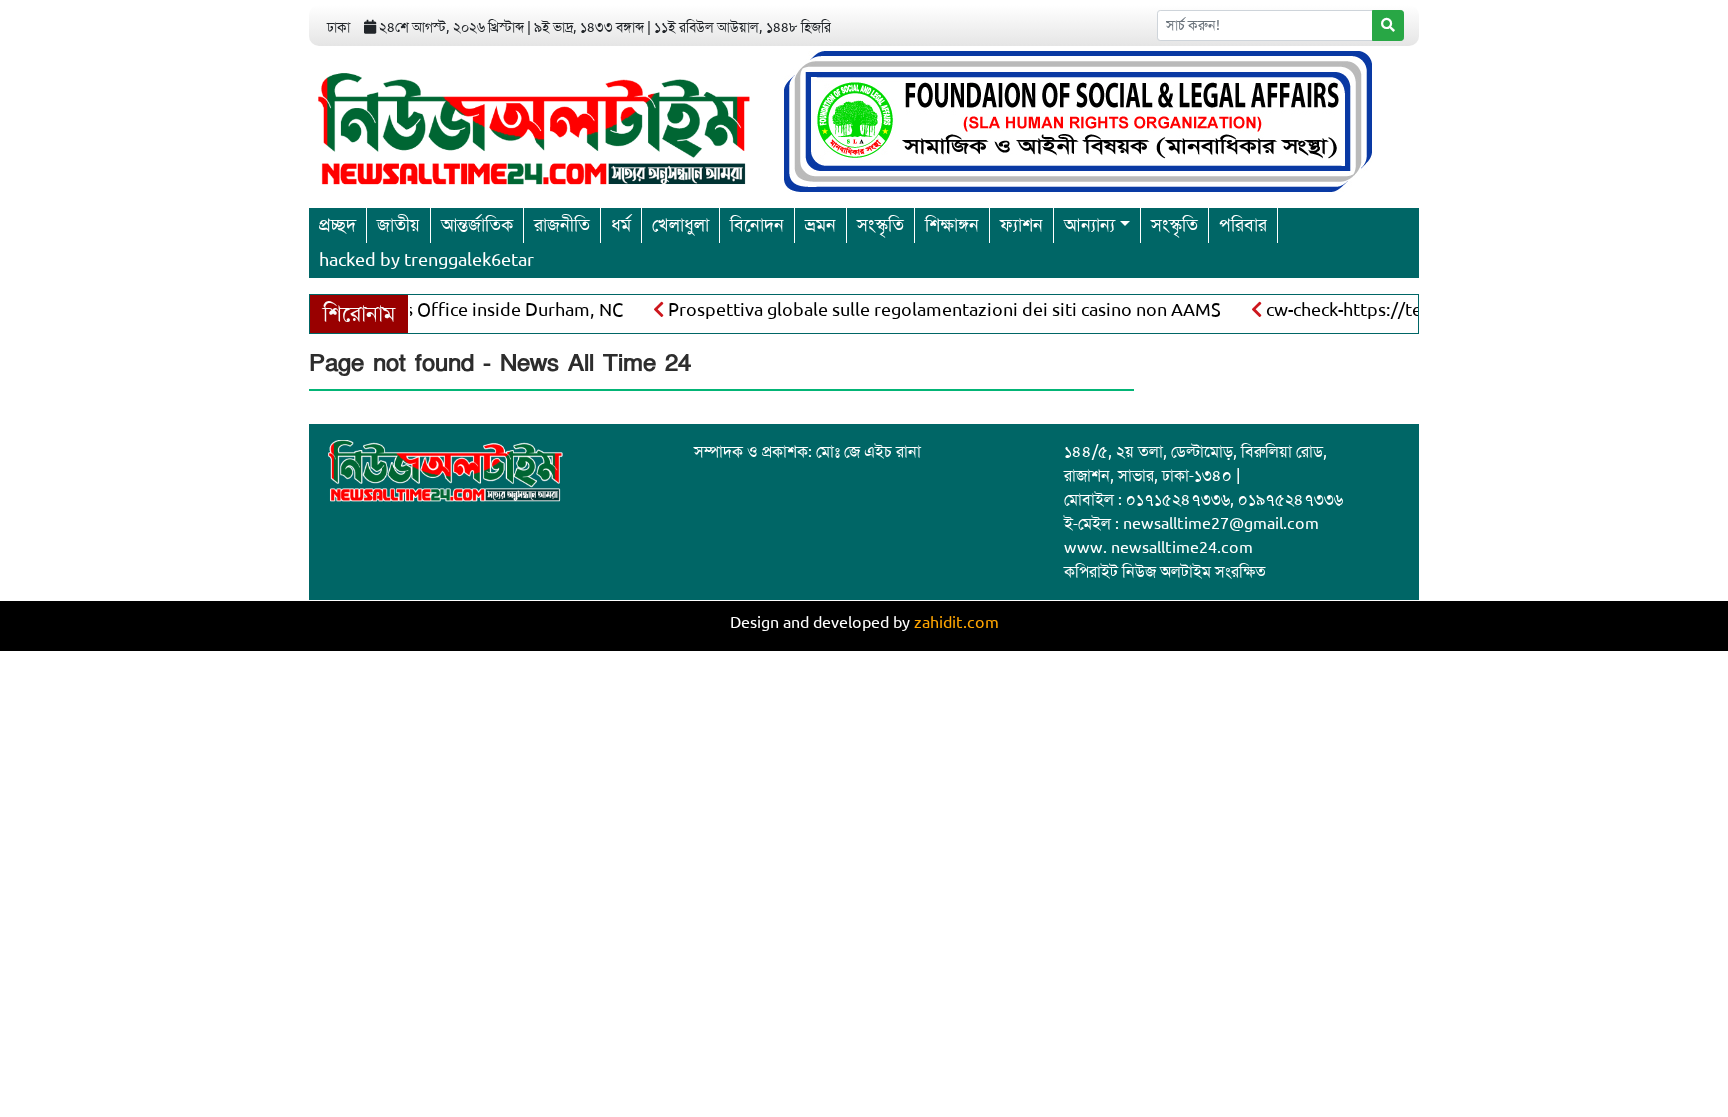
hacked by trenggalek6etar (426, 260)
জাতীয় (398, 225)
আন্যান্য (1089, 225)
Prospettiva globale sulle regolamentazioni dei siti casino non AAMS (927, 310)
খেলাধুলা (680, 225)
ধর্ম (621, 225)
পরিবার (1243, 225)
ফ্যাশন (1021, 225)
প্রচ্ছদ (337, 225)
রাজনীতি (562, 225)
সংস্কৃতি (880, 225)
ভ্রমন (820, 225)
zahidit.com (956, 623)
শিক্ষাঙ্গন (952, 225)
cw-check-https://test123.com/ (1373, 310)
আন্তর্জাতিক (477, 225)
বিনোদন (757, 225)
